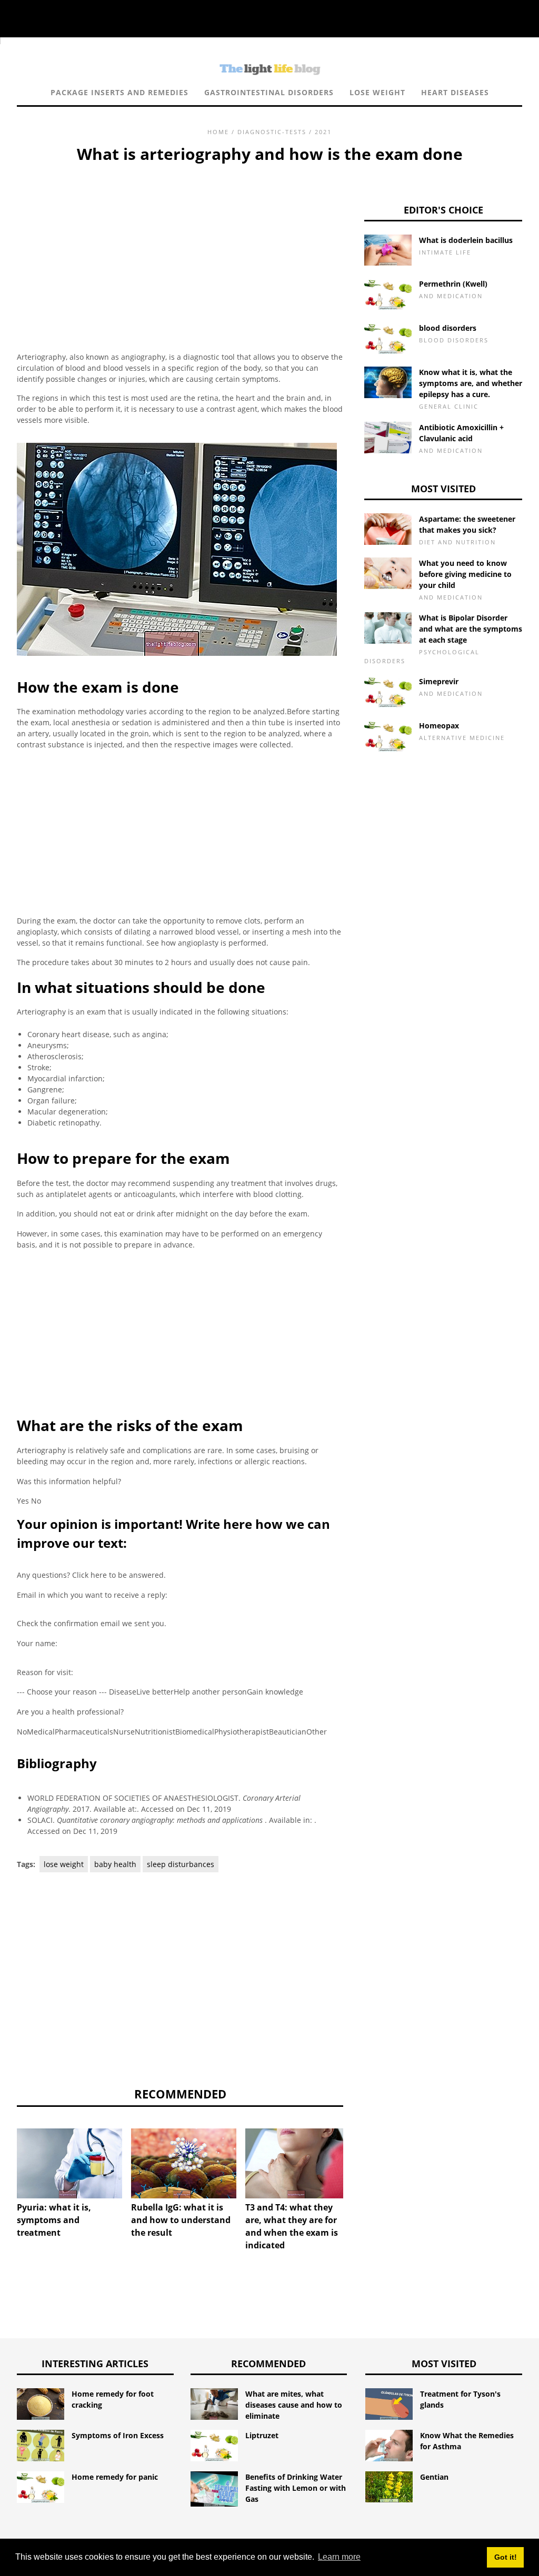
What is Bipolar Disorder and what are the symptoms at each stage (471, 629)
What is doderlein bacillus (466, 240)
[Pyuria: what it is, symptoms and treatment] (69, 2163)
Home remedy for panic (115, 2477)
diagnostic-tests (272, 132)
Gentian (434, 2477)
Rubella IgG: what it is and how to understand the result (181, 2220)
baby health (115, 1864)
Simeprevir (439, 681)
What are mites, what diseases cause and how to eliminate (294, 2405)
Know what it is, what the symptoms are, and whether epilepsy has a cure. (471, 383)
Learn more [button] (339, 2557)
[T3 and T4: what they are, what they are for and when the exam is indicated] (298, 2163)
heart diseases (455, 92)
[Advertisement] (180, 245)
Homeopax (439, 726)
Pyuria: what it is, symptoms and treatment (54, 2220)
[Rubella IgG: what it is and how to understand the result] (184, 2163)
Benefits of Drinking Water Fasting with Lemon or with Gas (296, 2488)
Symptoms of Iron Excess (118, 2435)
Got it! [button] (506, 2557)
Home (218, 132)
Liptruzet (262, 2435)
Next (359, 2158)
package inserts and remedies (119, 92)
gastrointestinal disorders (269, 92)
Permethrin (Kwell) (453, 284)
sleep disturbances (181, 1864)
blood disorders (448, 328)
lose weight (377, 92)
